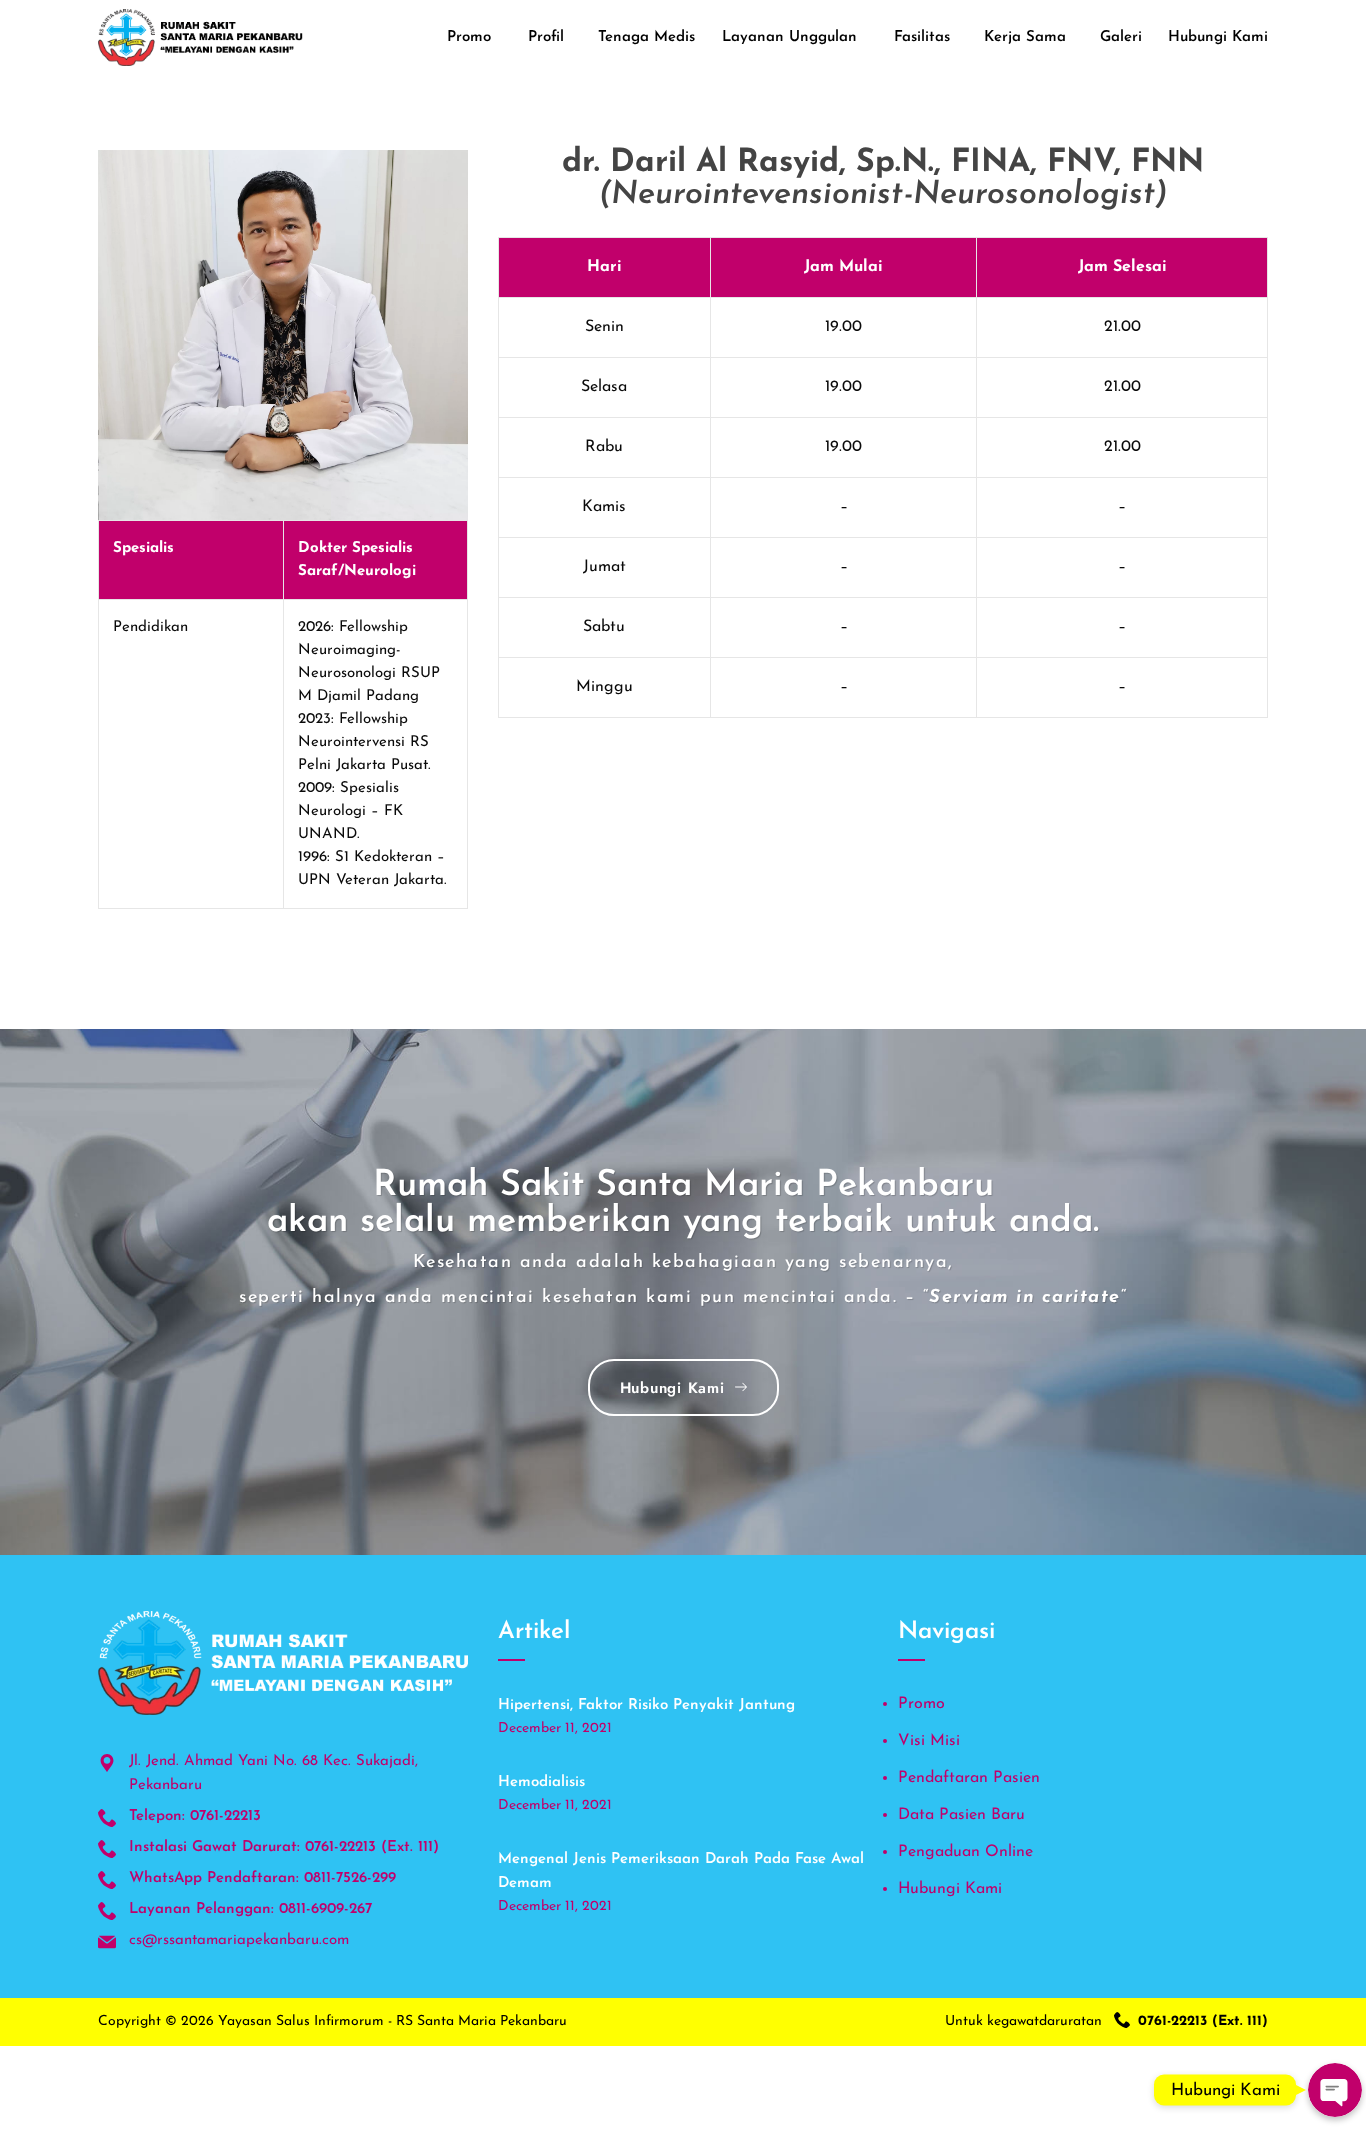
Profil (546, 37)
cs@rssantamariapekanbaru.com (239, 1940)
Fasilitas (922, 37)
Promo (469, 37)
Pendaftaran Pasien (969, 1778)
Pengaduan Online (965, 1852)
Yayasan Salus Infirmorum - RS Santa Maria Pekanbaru (392, 2021)
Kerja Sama (1025, 37)
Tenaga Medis (646, 37)
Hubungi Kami (1218, 37)
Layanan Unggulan (789, 37)
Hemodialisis (541, 1782)
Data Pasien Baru (961, 1815)
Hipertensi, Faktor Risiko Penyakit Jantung (646, 1705)
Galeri (1121, 37)
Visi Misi (929, 1741)
